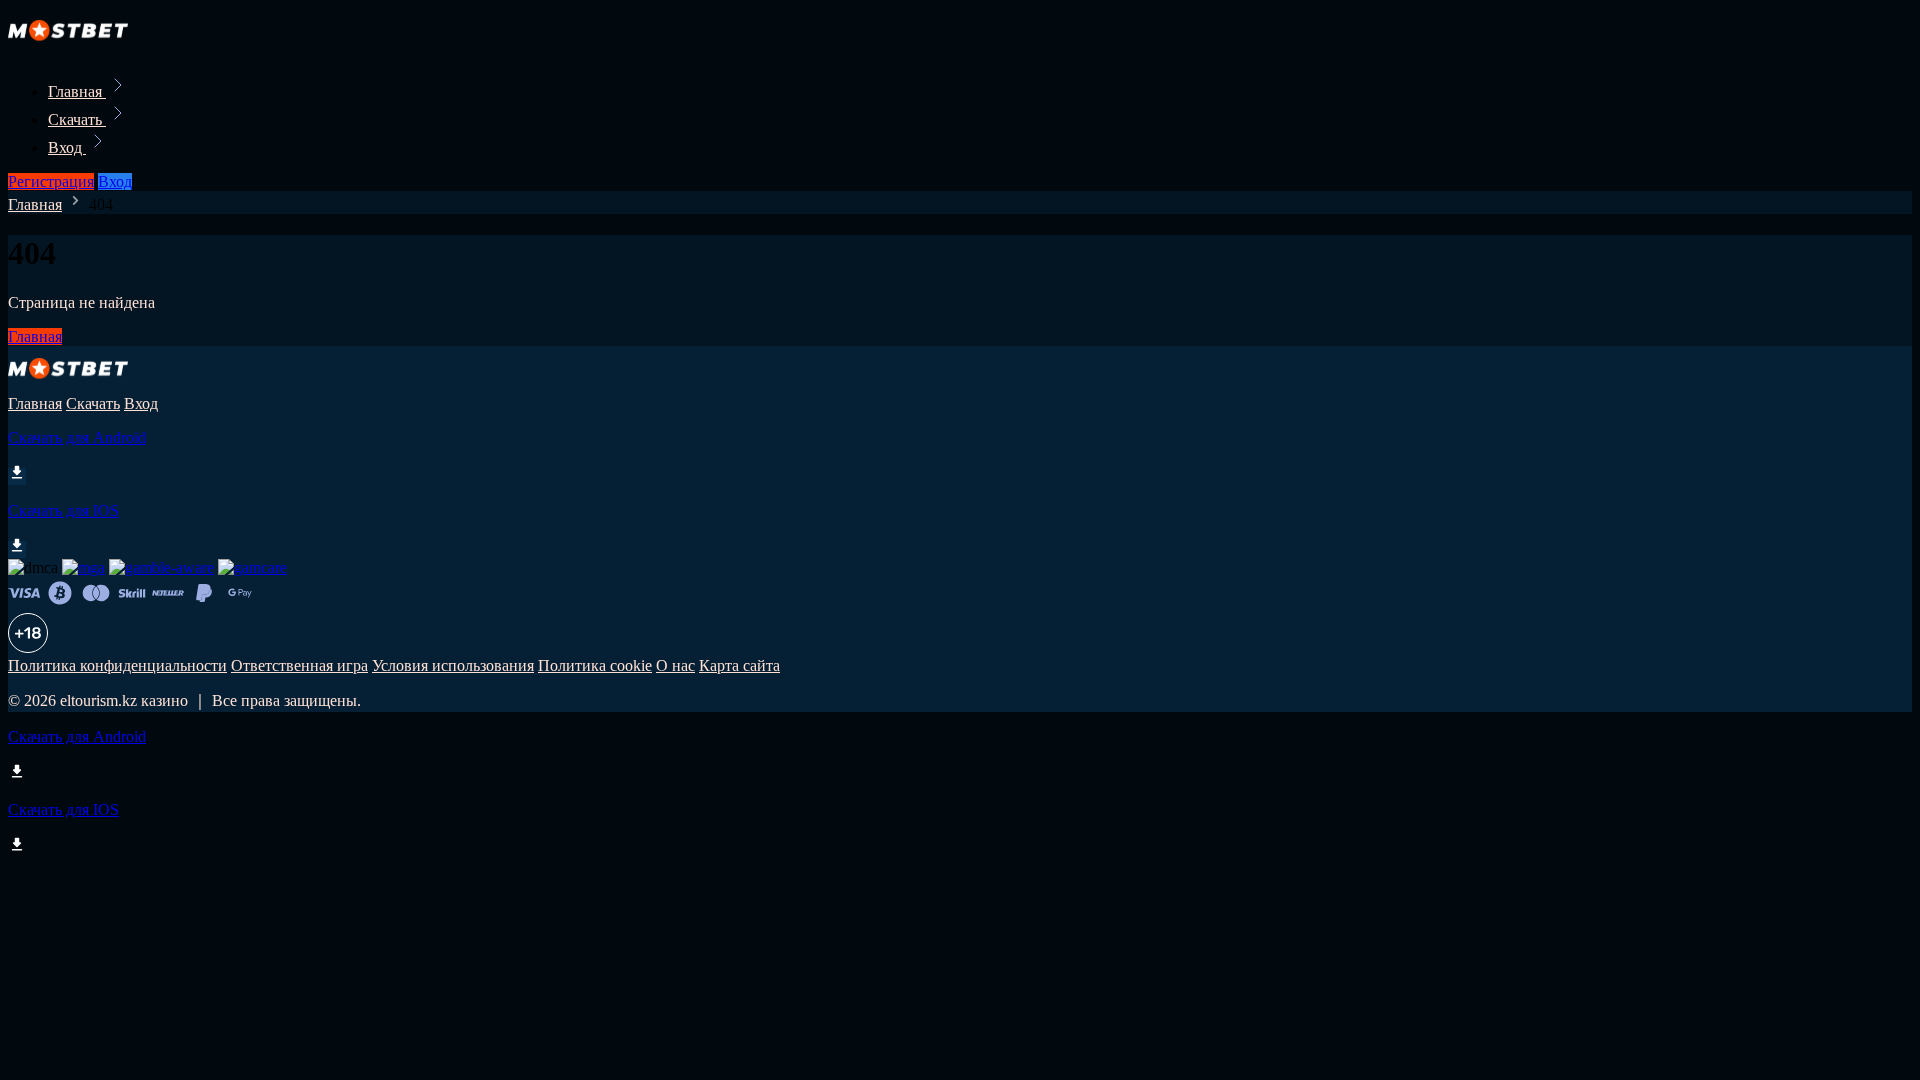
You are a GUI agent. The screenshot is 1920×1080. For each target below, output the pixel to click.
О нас (675, 665)
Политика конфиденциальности (117, 665)
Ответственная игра (299, 665)
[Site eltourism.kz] (76, 47)
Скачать (77, 119)
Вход (67, 147)
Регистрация (51, 181)
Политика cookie (595, 665)
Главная (77, 91)
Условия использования (453, 665)
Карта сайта (739, 665)
